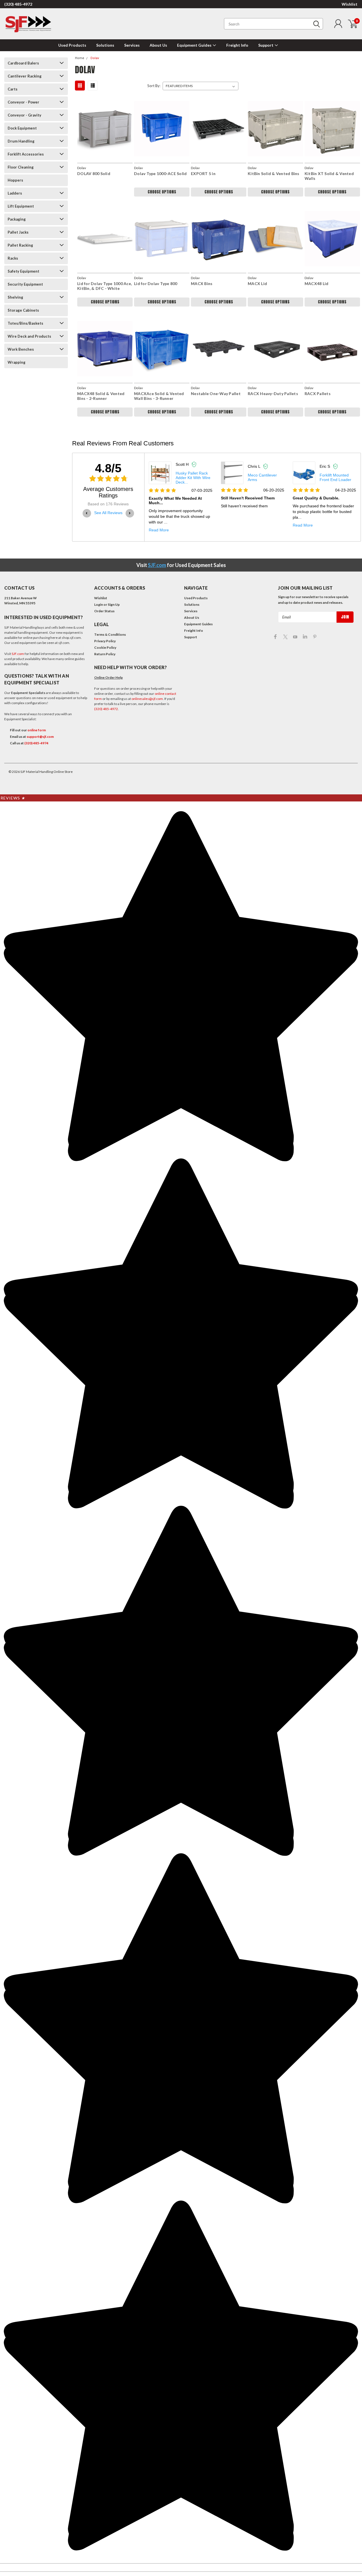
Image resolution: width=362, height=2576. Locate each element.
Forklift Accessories (26, 154)
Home (80, 58)
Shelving (15, 297)
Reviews (13, 798)
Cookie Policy (105, 647)
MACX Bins (202, 284)
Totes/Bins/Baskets (25, 323)
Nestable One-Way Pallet (216, 394)
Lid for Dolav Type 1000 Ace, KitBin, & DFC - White (104, 286)
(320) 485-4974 (36, 743)
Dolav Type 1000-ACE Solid (160, 173)
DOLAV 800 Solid (94, 173)
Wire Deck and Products (29, 336)
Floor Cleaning (21, 167)
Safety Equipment (23, 271)
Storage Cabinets (23, 310)
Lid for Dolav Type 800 (156, 284)
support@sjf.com (40, 737)
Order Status (104, 611)
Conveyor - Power (23, 102)
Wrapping (17, 362)
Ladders (15, 193)
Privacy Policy (105, 641)
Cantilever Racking (25, 76)
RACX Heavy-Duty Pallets (273, 394)
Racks (13, 258)
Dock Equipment (22, 128)
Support (266, 45)
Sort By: (154, 86)
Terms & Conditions (110, 634)
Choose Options (162, 192)
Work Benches (21, 349)
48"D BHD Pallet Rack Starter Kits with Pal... (335, 478)
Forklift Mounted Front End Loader (264, 477)
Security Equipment (25, 284)
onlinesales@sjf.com (147, 699)
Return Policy (105, 654)
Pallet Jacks (18, 232)
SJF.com (157, 565)
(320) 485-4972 (18, 4)
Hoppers (15, 180)
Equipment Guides (195, 45)
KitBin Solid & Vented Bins (274, 173)
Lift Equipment (21, 206)
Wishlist (350, 4)
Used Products (72, 45)
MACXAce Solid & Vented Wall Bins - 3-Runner (159, 396)
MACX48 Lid (317, 284)
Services (132, 45)
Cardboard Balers (23, 63)
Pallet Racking (20, 245)
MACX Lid (257, 284)
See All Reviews (108, 513)
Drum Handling (21, 141)
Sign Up (114, 604)
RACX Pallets (318, 394)
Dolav (95, 58)
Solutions (105, 45)
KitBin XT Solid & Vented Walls (329, 176)
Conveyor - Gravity (24, 115)
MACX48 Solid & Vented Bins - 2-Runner (101, 396)
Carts (13, 89)
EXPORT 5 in (203, 173)
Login (99, 604)
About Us (158, 45)
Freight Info (237, 45)
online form (37, 730)
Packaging (17, 219)
